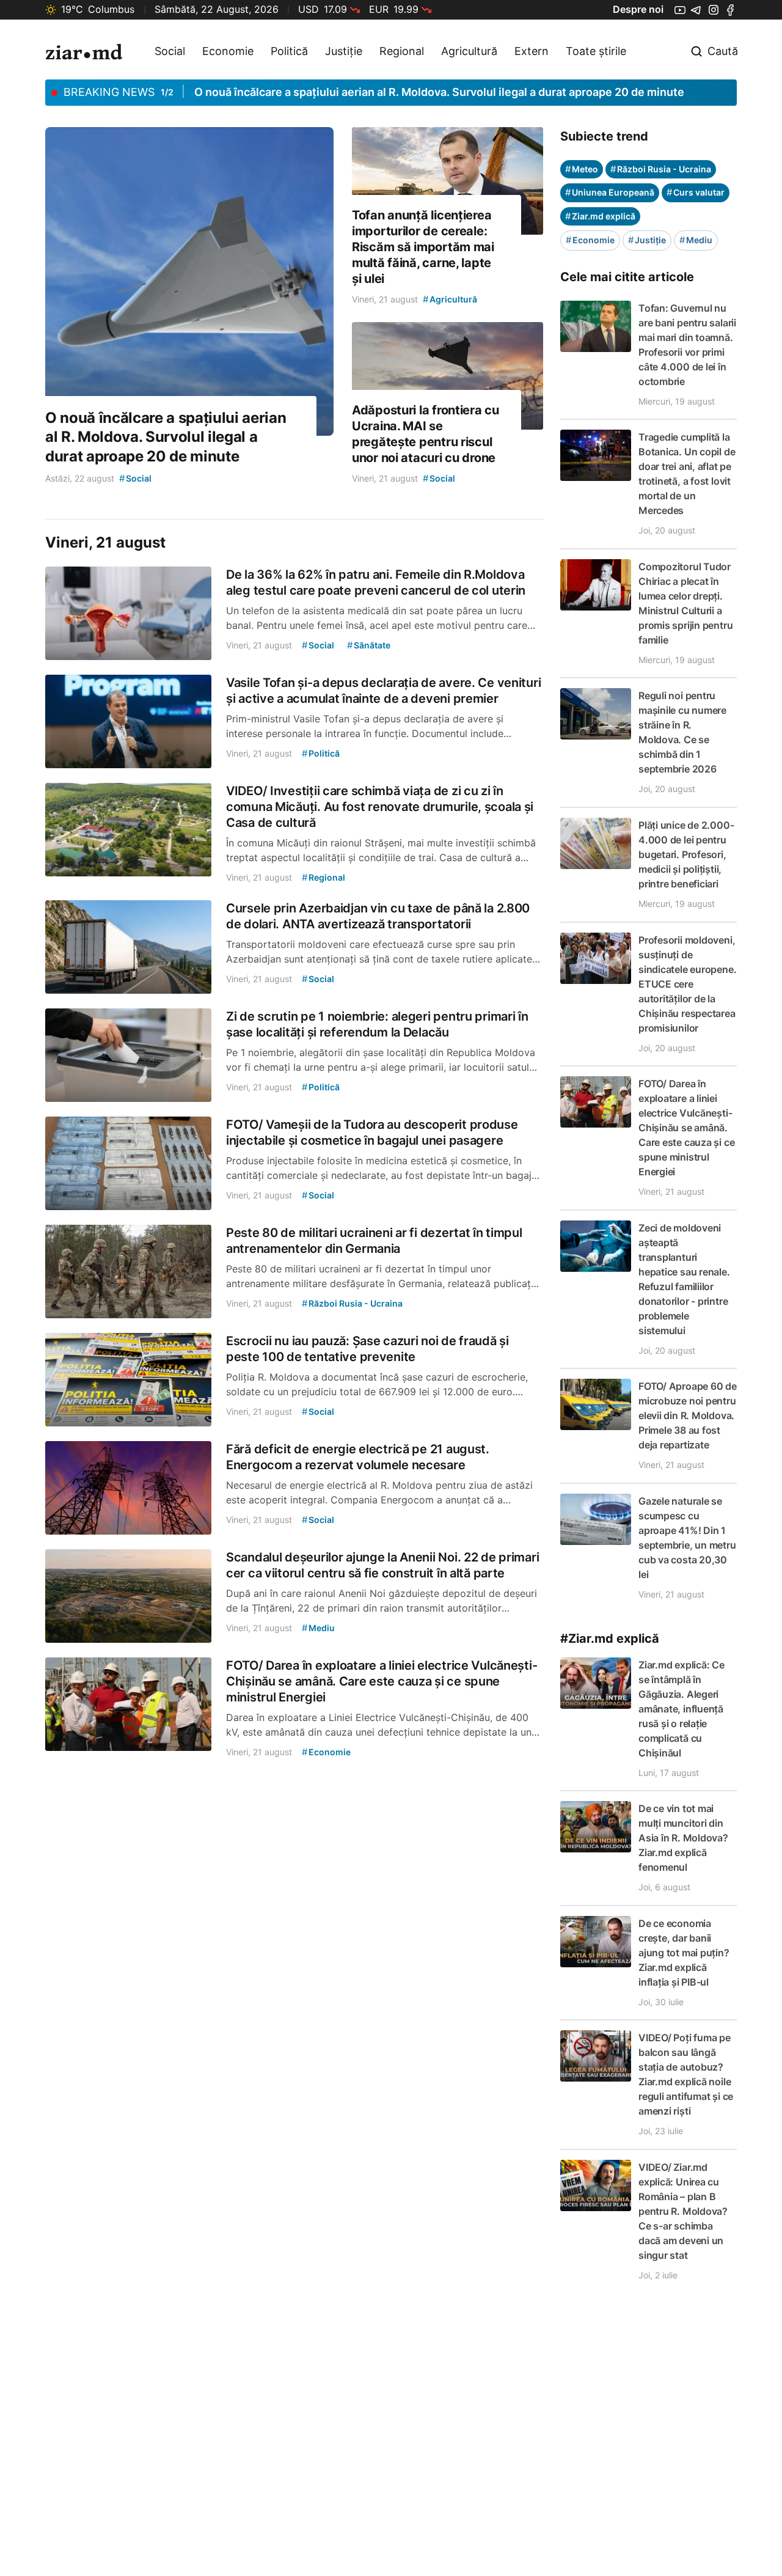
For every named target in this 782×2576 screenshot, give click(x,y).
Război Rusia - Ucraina (661, 169)
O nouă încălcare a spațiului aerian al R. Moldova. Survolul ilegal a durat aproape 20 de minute (439, 92)
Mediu (696, 240)
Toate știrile (596, 51)
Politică (289, 51)
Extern (532, 51)
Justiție (344, 51)
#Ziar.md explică (610, 1638)
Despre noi (638, 9)
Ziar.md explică (600, 216)
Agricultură (469, 51)
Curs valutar (696, 192)
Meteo (582, 169)
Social (170, 51)
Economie (228, 51)
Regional (402, 51)
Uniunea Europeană (610, 192)
